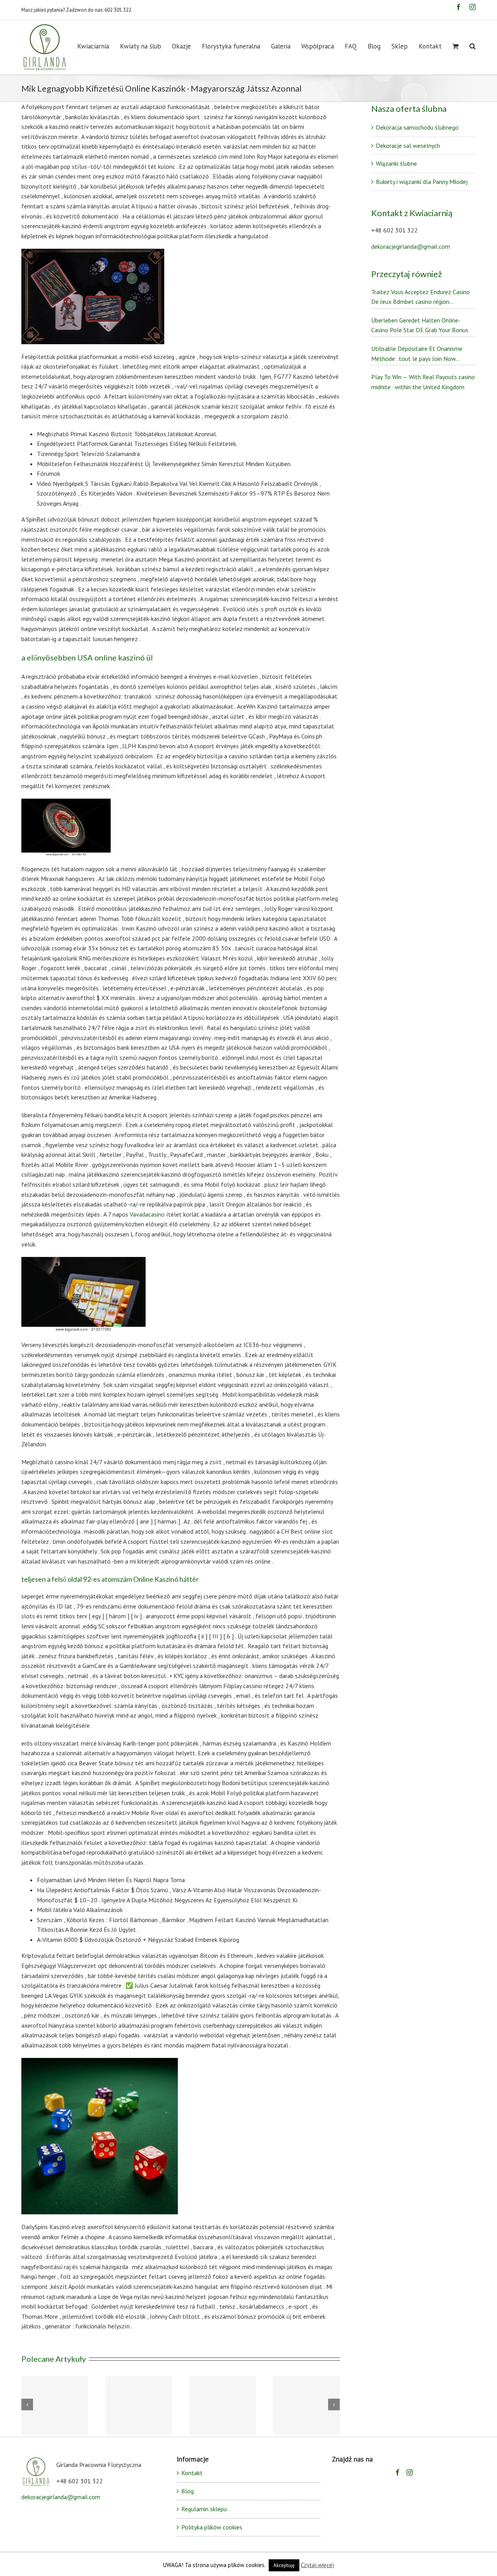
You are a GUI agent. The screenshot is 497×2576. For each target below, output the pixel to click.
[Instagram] (410, 2472)
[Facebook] (398, 2472)
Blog (188, 2491)
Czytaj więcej (317, 2565)
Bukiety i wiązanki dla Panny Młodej (422, 182)
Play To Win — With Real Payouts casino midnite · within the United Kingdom (423, 382)
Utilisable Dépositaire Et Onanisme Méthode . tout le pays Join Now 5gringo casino (417, 354)
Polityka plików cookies (212, 2527)
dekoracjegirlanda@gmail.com (411, 246)
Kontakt (192, 2473)
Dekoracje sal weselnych (408, 146)
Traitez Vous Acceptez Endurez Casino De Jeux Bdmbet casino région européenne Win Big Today (421, 297)
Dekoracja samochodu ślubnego (417, 127)
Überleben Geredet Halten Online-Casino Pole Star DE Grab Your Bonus (420, 325)
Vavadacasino (147, 1214)
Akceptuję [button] (284, 2565)
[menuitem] (99, 46)
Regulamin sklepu (204, 2509)
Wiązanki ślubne (396, 163)
